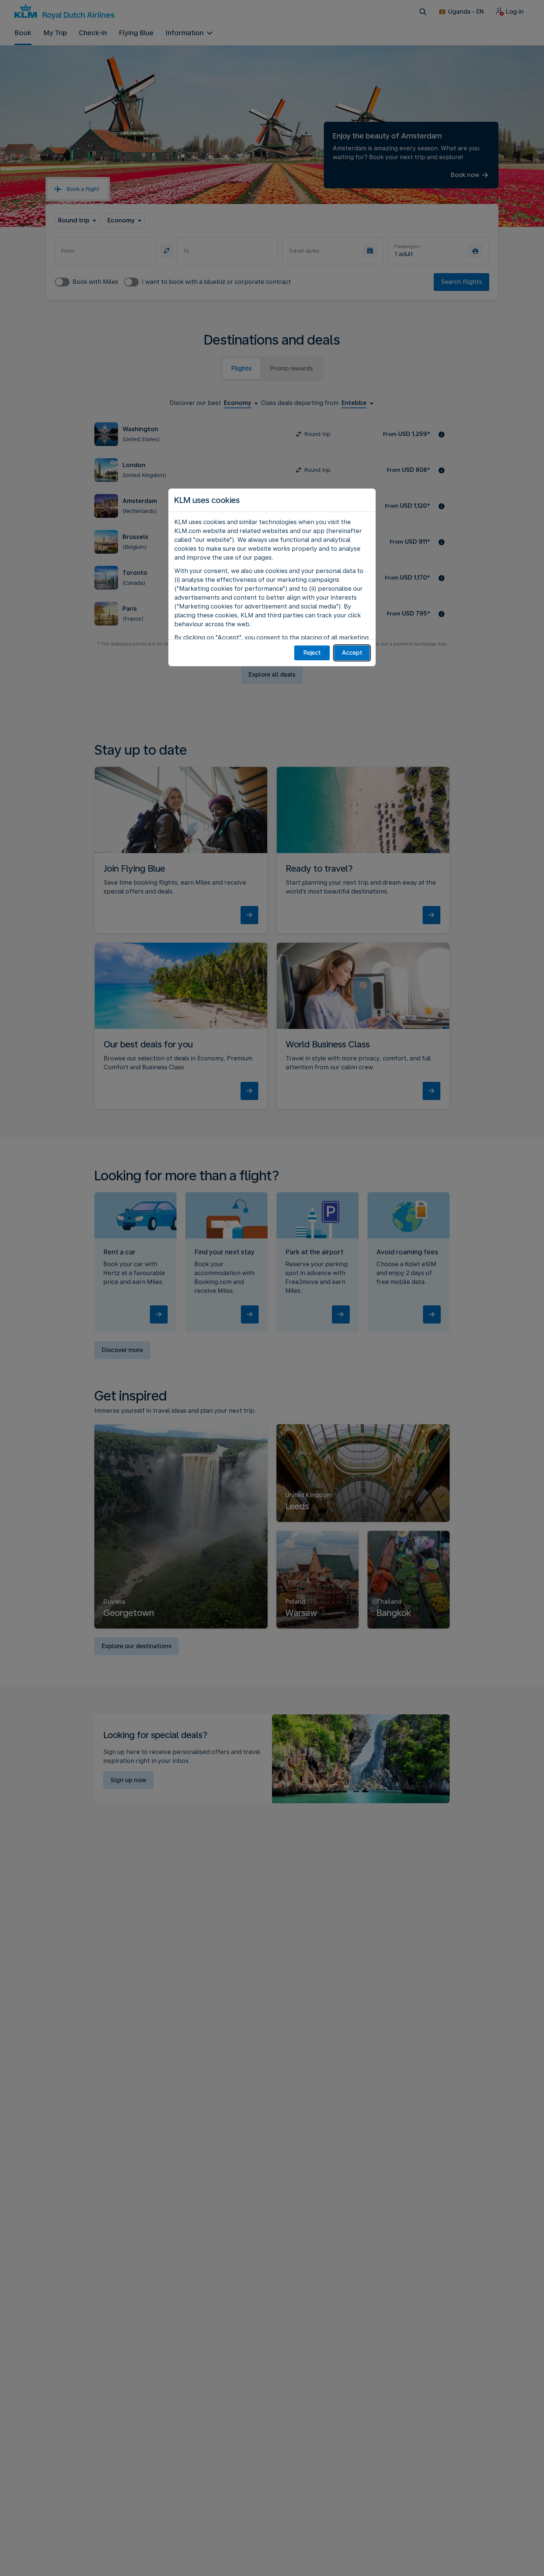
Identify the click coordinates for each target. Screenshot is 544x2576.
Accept (352, 653)
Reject (312, 653)
